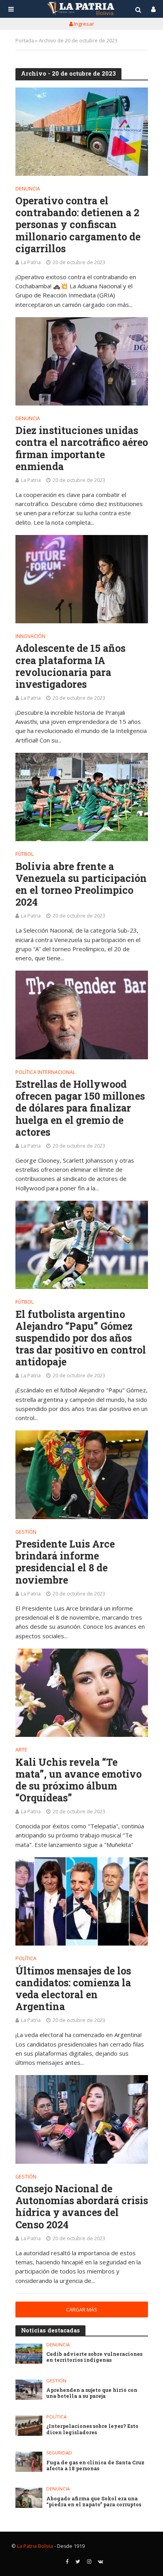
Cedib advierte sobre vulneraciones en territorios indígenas (94, 2357)
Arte (21, 1750)
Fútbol (25, 855)
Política (26, 1959)
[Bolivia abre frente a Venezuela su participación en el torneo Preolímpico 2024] (82, 797)
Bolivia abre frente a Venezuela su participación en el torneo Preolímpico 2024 (81, 884)
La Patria (31, 262)
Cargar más (82, 2310)
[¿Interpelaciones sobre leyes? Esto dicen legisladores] (29, 2426)
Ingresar (83, 24)
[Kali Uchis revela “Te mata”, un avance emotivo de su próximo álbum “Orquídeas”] (82, 1693)
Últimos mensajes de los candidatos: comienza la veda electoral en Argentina (73, 1989)
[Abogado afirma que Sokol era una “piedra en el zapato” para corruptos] (29, 2498)
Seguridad (59, 2453)
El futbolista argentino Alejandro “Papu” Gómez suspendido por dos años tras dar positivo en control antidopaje (81, 1338)
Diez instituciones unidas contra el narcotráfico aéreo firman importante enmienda (82, 448)
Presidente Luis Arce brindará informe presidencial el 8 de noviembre (65, 1562)
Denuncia (28, 189)
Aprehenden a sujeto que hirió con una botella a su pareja (92, 2393)
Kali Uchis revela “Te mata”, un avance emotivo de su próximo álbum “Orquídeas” (79, 1780)
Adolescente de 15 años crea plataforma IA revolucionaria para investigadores (70, 666)
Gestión (26, 1533)
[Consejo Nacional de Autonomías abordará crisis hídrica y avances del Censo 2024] (82, 2119)
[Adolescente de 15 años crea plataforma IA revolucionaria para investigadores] (82, 579)
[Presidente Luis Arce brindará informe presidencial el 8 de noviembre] (82, 1475)
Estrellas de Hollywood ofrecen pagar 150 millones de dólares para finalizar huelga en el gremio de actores (80, 1108)
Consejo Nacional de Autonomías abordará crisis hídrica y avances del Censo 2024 (82, 2207)
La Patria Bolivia (35, 2546)
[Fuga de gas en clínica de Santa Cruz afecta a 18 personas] (29, 2462)
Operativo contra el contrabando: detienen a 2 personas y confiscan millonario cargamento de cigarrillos (78, 225)
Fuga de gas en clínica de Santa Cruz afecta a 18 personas (95, 2466)
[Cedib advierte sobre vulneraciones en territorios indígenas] (29, 2354)
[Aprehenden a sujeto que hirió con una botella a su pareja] (29, 2390)
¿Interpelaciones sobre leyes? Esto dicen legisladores (92, 2429)
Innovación (30, 637)
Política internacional (45, 1073)
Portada (25, 41)
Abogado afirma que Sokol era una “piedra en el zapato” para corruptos (94, 2502)
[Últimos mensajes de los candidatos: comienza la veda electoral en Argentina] (82, 1901)
